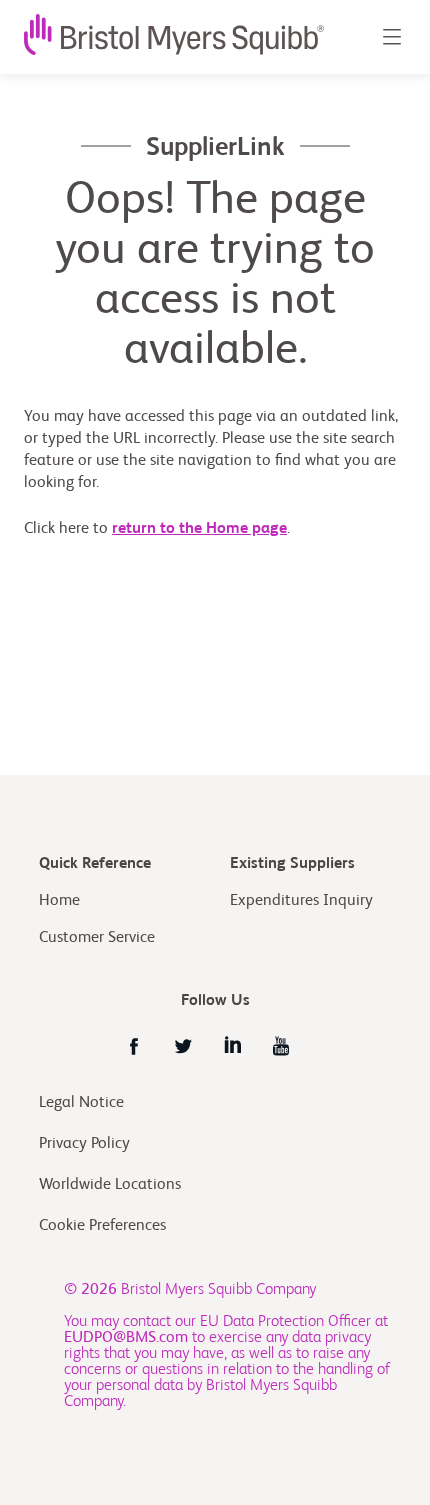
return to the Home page (199, 529)
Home (59, 901)
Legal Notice (81, 1103)
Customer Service (97, 938)
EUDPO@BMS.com (126, 1338)
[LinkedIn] (232, 1046)
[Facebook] (134, 1046)
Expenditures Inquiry (301, 901)
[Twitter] (183, 1046)
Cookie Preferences (104, 1226)
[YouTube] (281, 1046)
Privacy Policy (84, 1144)
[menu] (391, 37)
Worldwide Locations (110, 1185)
